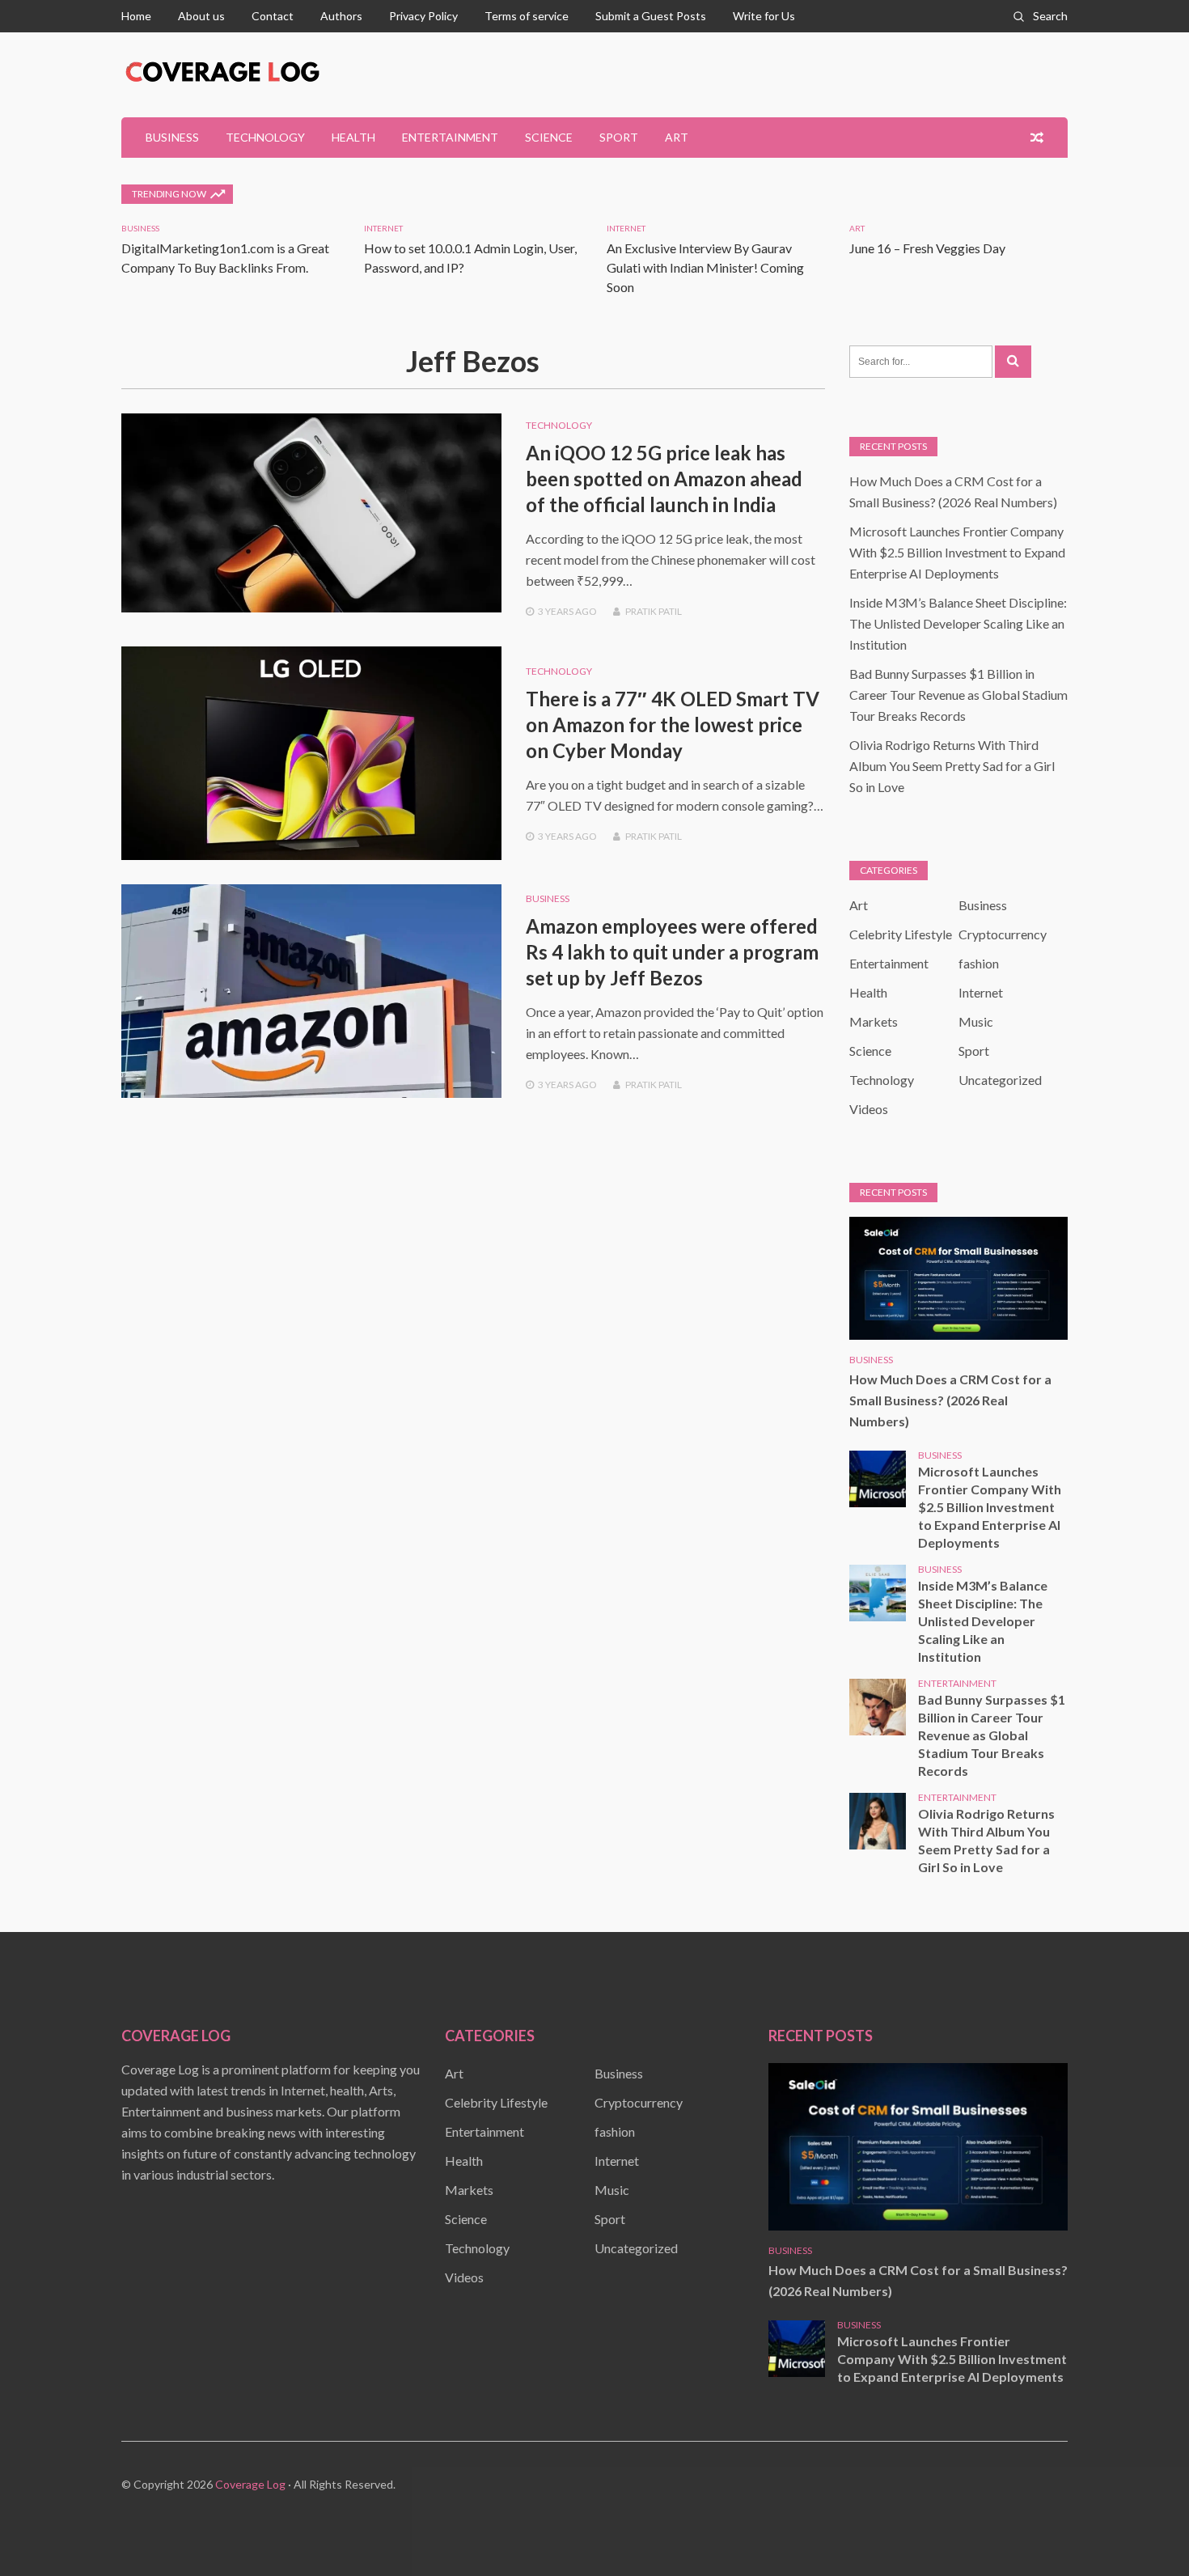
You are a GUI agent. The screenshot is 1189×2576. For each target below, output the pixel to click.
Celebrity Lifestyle (901, 934)
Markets (874, 1021)
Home (136, 16)
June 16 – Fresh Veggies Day (927, 248)
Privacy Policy (423, 16)
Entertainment (450, 137)
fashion (979, 963)
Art (677, 137)
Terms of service (527, 16)
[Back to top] (1144, 2531)
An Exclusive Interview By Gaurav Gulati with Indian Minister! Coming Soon (705, 267)
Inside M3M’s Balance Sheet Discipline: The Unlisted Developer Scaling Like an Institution (958, 623)
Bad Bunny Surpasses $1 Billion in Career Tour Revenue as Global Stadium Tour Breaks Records (958, 695)
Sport (619, 137)
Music (976, 1021)
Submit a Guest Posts (651, 16)
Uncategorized (1000, 1080)
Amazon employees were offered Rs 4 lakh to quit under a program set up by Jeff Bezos (672, 952)
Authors (341, 16)
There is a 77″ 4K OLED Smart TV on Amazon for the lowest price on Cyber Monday (673, 724)
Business (172, 137)
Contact (273, 16)
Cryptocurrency (1003, 934)
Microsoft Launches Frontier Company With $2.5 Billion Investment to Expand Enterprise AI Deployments (957, 552)
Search (1050, 16)
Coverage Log (250, 2484)
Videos (869, 1109)
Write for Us (764, 16)
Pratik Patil (654, 611)
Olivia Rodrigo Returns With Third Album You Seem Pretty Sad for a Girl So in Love (952, 766)
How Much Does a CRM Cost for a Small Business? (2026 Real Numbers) (950, 1400)
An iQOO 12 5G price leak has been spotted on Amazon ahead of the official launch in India (664, 479)
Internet (383, 228)
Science (549, 137)
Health (353, 137)
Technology (265, 137)
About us (201, 16)
